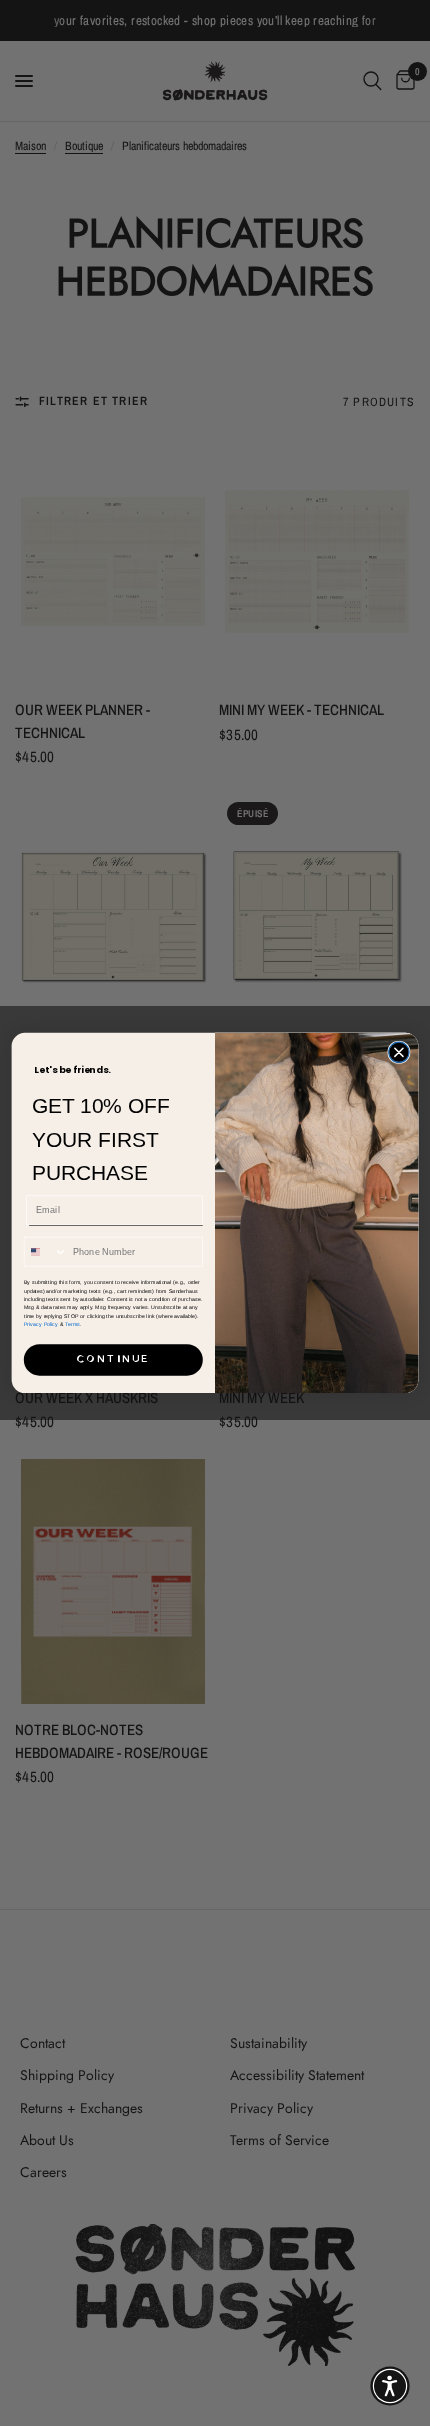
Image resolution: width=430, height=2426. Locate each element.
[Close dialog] (399, 1052)
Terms (72, 1324)
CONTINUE (113, 1360)
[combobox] (45, 1252)
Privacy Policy (41, 1324)
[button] (390, 2386)
